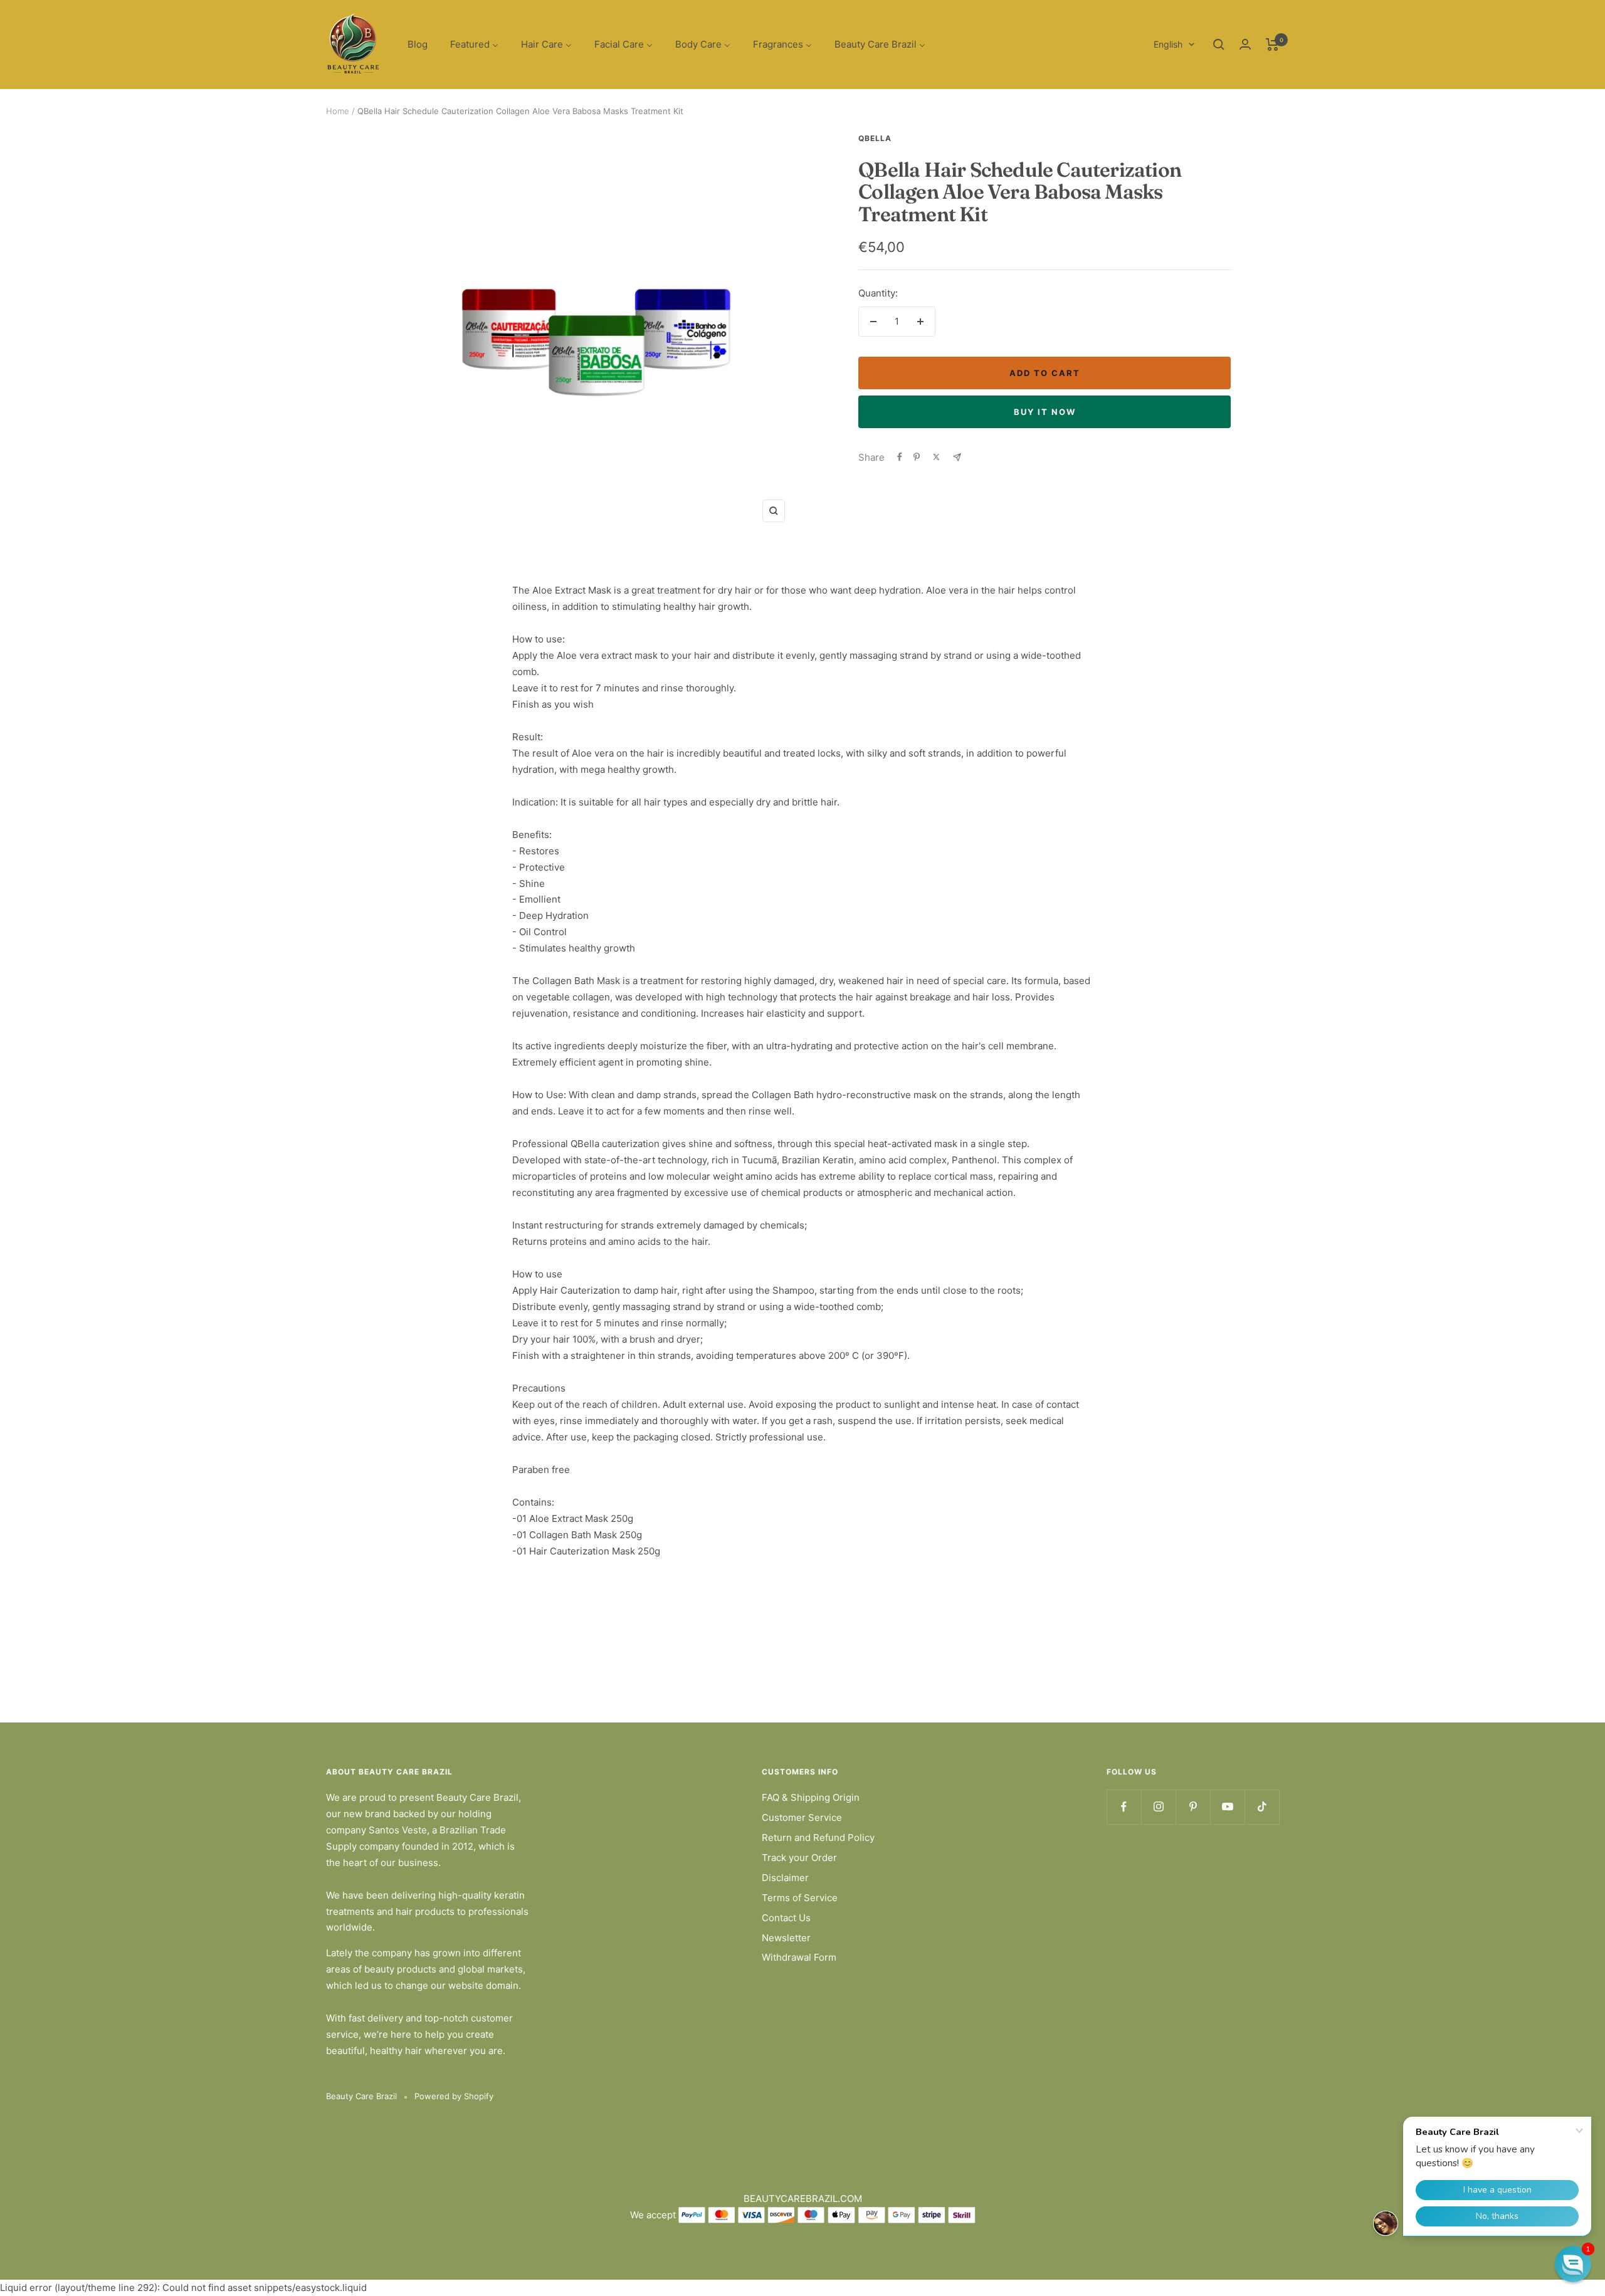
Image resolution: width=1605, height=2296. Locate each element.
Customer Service (802, 1817)
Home (338, 111)
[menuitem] (418, 45)
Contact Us (786, 1918)
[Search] (1219, 45)
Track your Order (799, 1858)
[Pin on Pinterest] (917, 457)
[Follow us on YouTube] (1227, 1807)
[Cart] (1272, 45)
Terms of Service (800, 1898)
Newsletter (786, 1938)
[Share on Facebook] (900, 457)
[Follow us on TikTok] (1262, 1807)
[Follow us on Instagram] (1158, 1807)
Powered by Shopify (454, 2096)
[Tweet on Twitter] (936, 457)
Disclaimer (785, 1878)
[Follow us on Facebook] (1124, 1807)
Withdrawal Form (799, 1957)
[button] (1573, 2264)
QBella (875, 138)
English (1168, 44)
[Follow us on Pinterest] (1193, 1807)
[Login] (1245, 44)
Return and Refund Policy (818, 1837)
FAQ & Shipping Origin (811, 1797)
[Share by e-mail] (957, 457)
